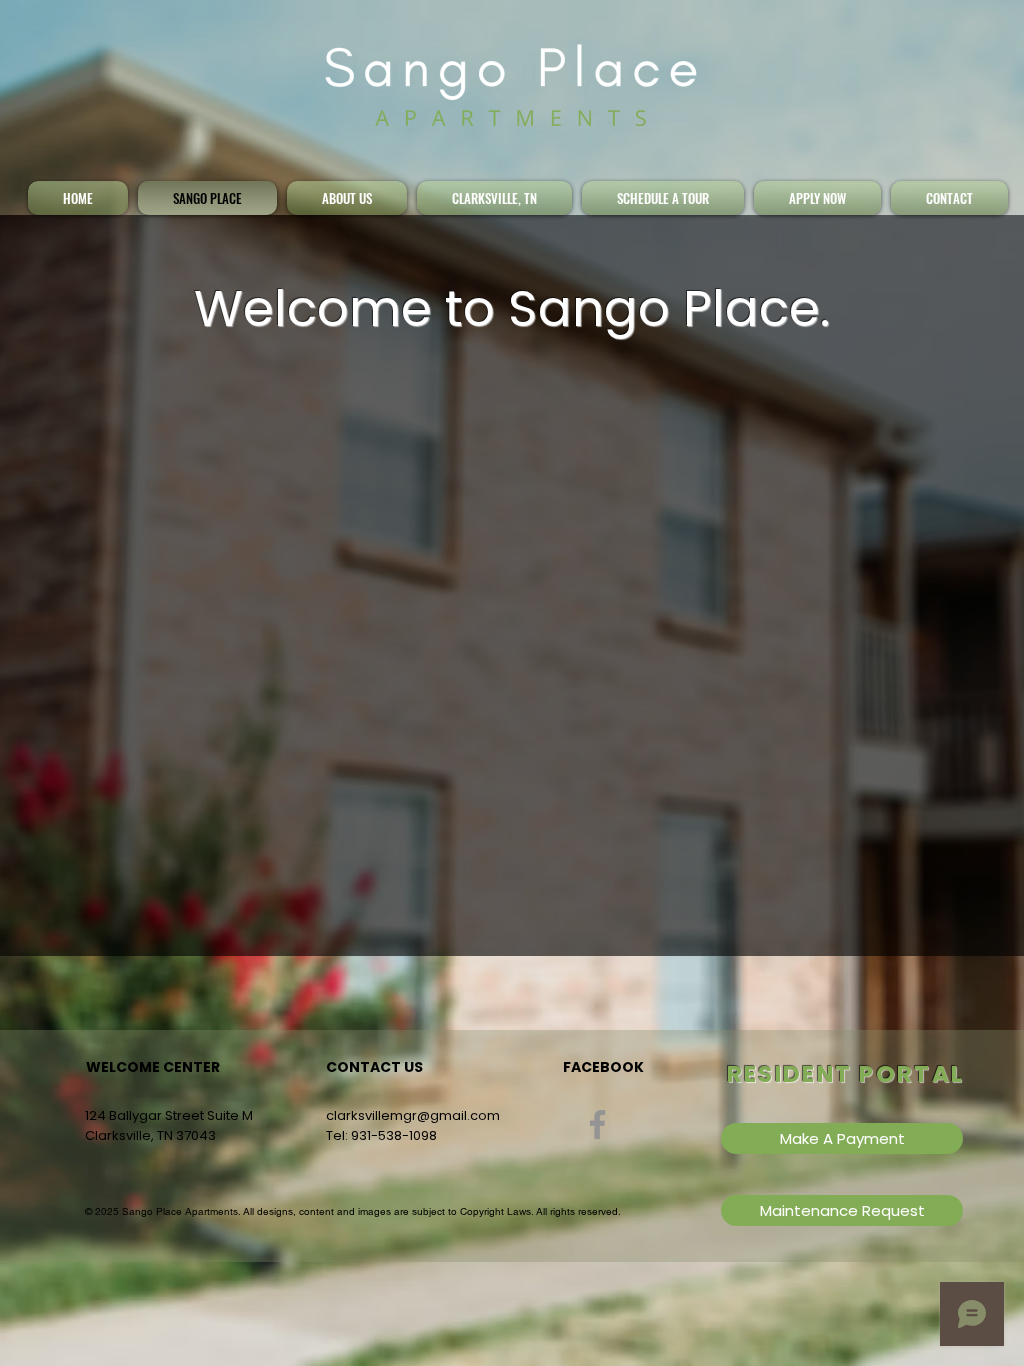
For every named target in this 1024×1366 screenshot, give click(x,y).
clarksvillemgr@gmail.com (413, 1115)
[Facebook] (597, 1124)
